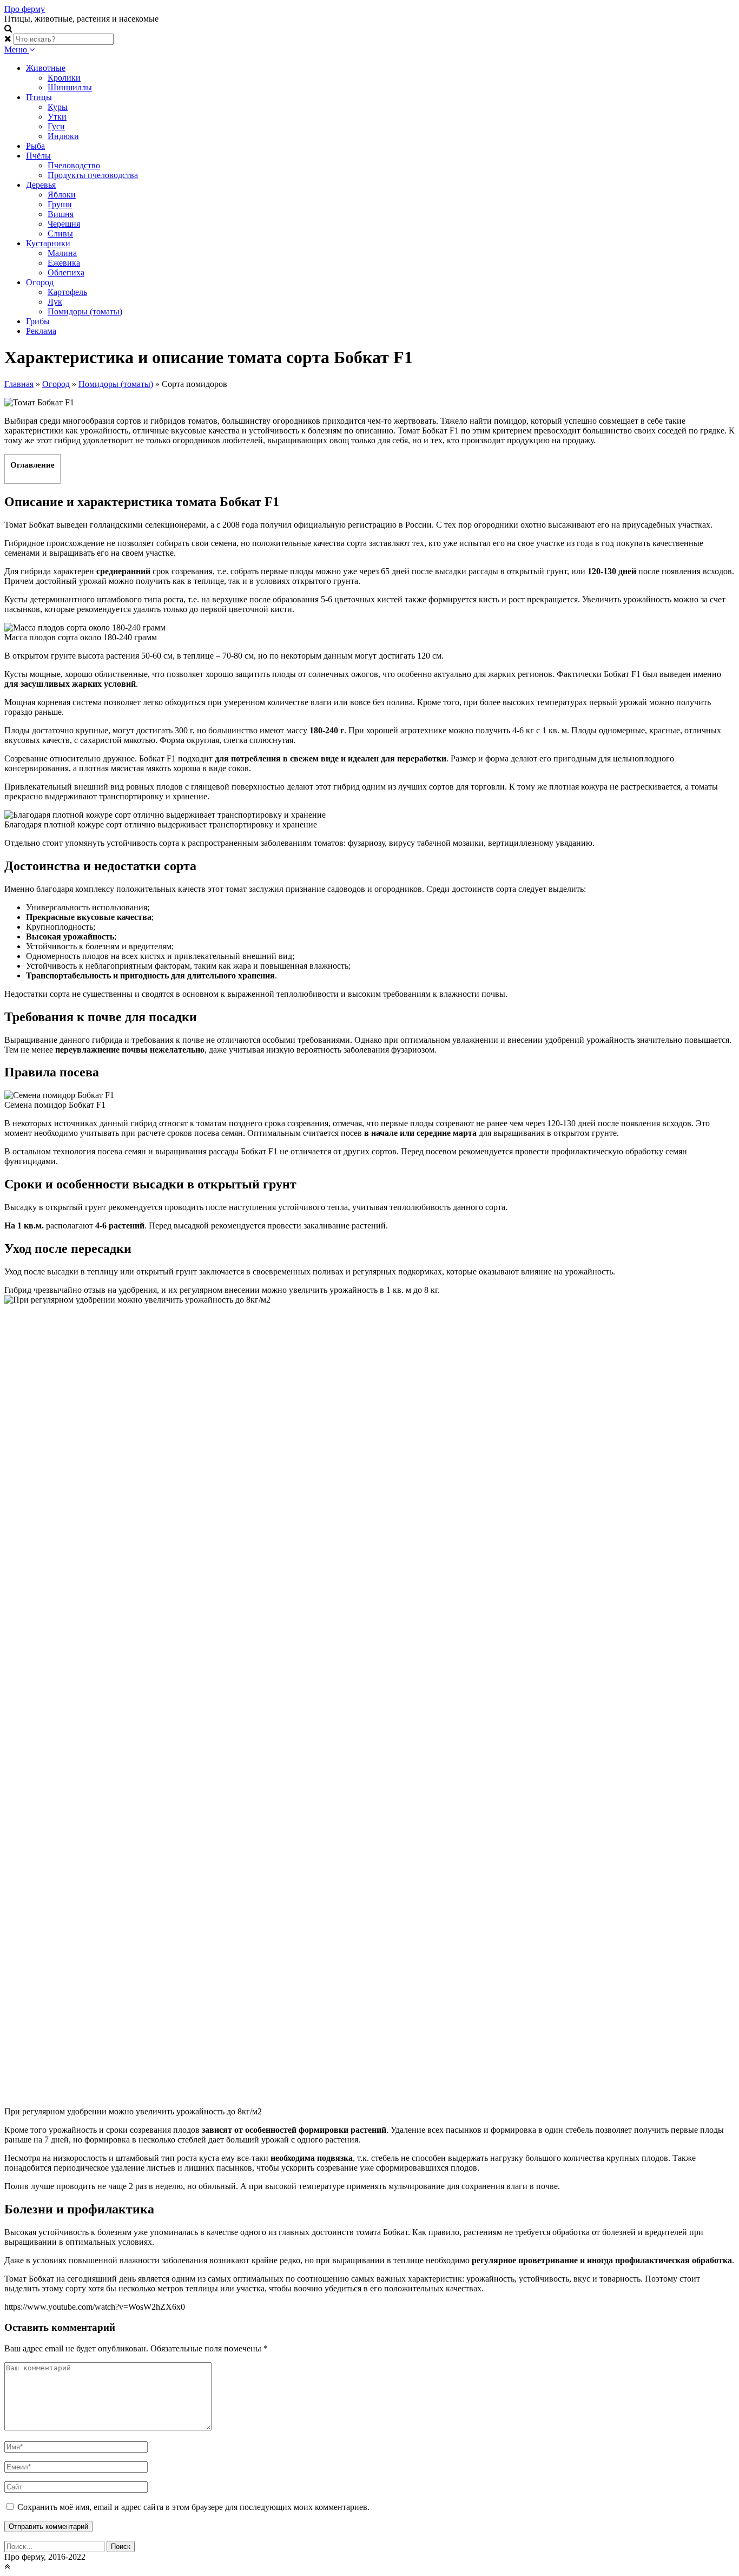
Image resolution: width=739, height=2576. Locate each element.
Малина (62, 253)
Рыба (35, 146)
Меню (17, 50)
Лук (55, 302)
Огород (40, 282)
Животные (46, 68)
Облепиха (66, 272)
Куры (58, 107)
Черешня (64, 224)
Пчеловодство (74, 165)
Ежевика (64, 263)
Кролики (64, 78)
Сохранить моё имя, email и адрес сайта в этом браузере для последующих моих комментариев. (193, 2507)
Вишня (61, 214)
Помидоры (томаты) (85, 311)
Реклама (41, 331)
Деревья (41, 185)
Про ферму (25, 9)
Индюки (63, 136)
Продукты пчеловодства (93, 175)
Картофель (67, 292)
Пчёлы (38, 156)
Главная (19, 384)
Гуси (56, 126)
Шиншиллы (70, 87)
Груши (60, 204)
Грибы (38, 321)
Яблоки (62, 195)
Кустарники (48, 243)
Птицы (39, 97)
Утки (57, 117)
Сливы (60, 234)
